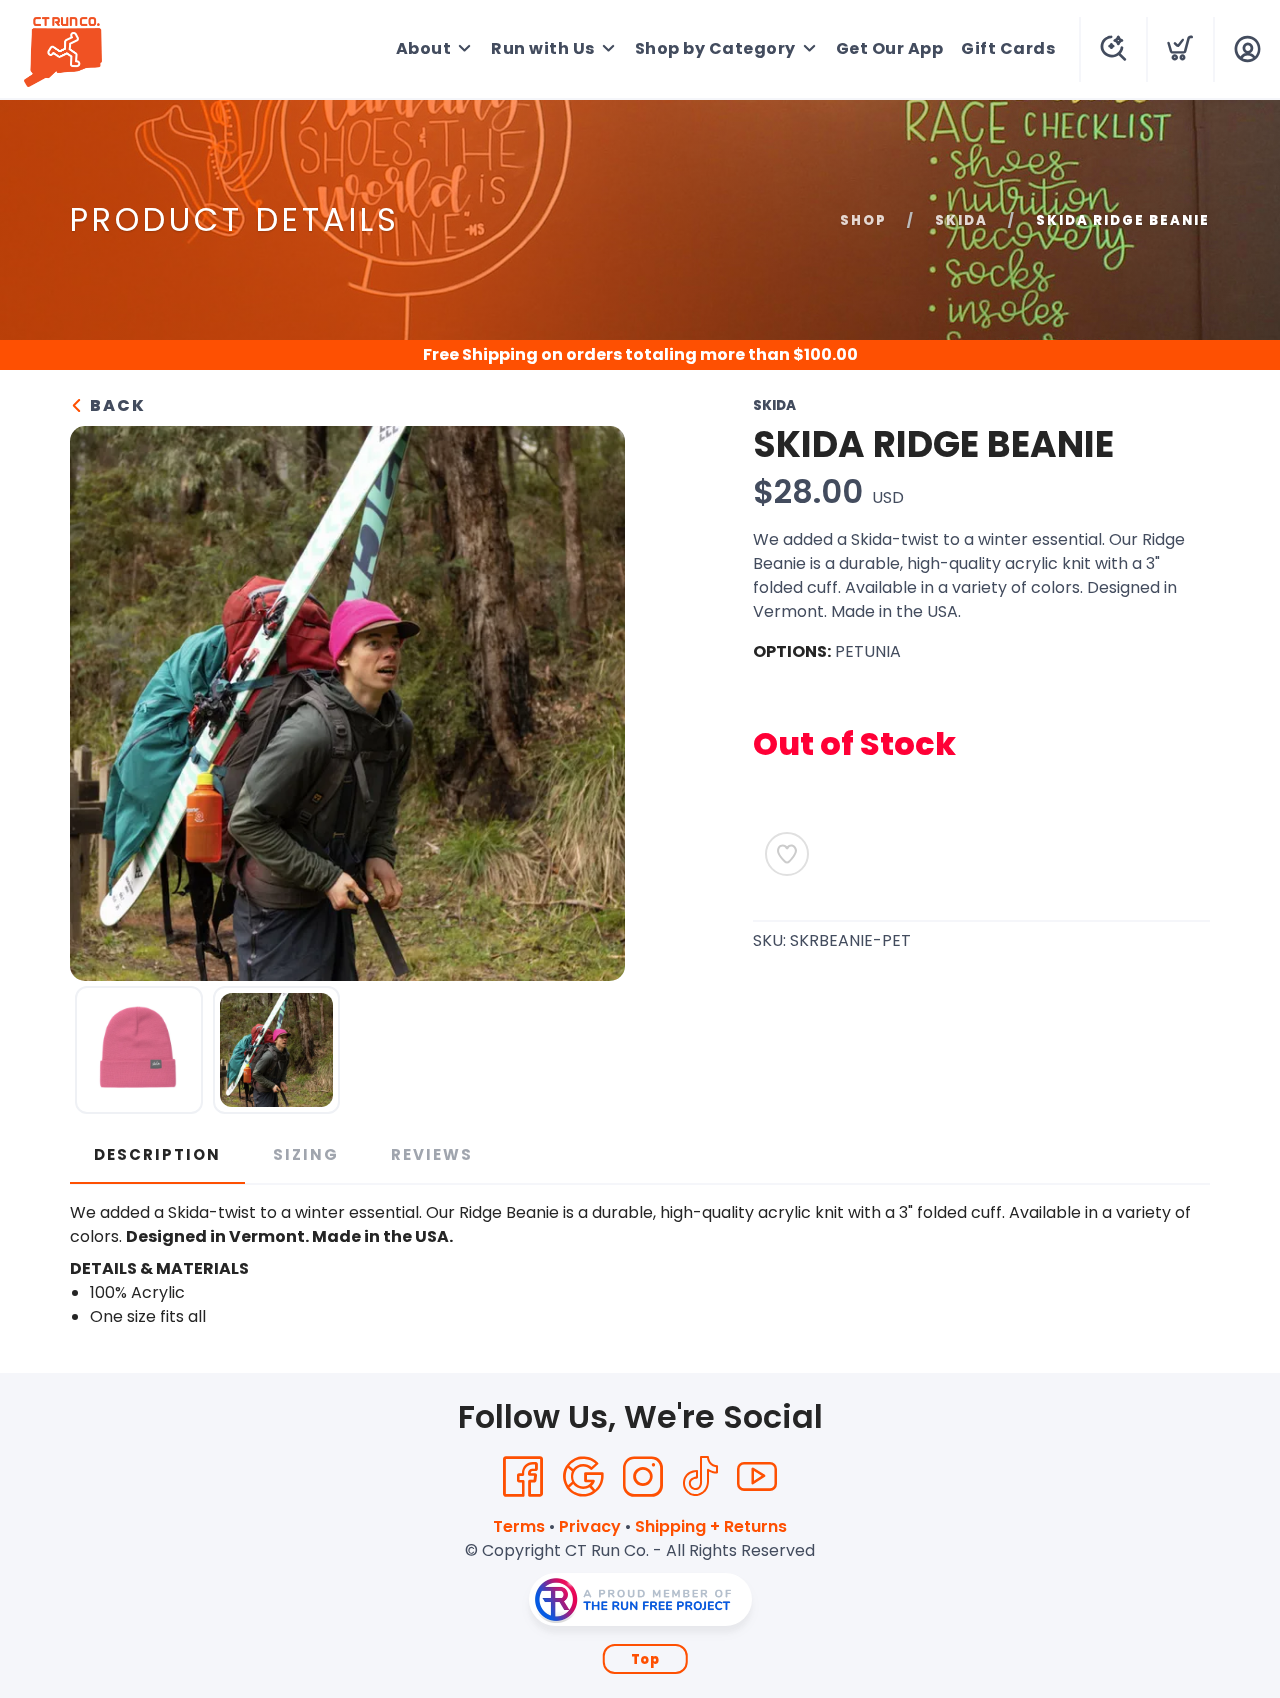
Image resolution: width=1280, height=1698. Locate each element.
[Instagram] (643, 1477)
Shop (863, 220)
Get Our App (890, 48)
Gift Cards (1008, 48)
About (424, 48)
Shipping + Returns (711, 1526)
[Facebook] (523, 1477)
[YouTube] (757, 1477)
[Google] (583, 1477)
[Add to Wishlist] (787, 854)
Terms (519, 1526)
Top (645, 1659)
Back (115, 405)
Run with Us (543, 48)
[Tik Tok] (700, 1477)
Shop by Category (715, 48)
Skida (961, 220)
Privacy (590, 1526)
